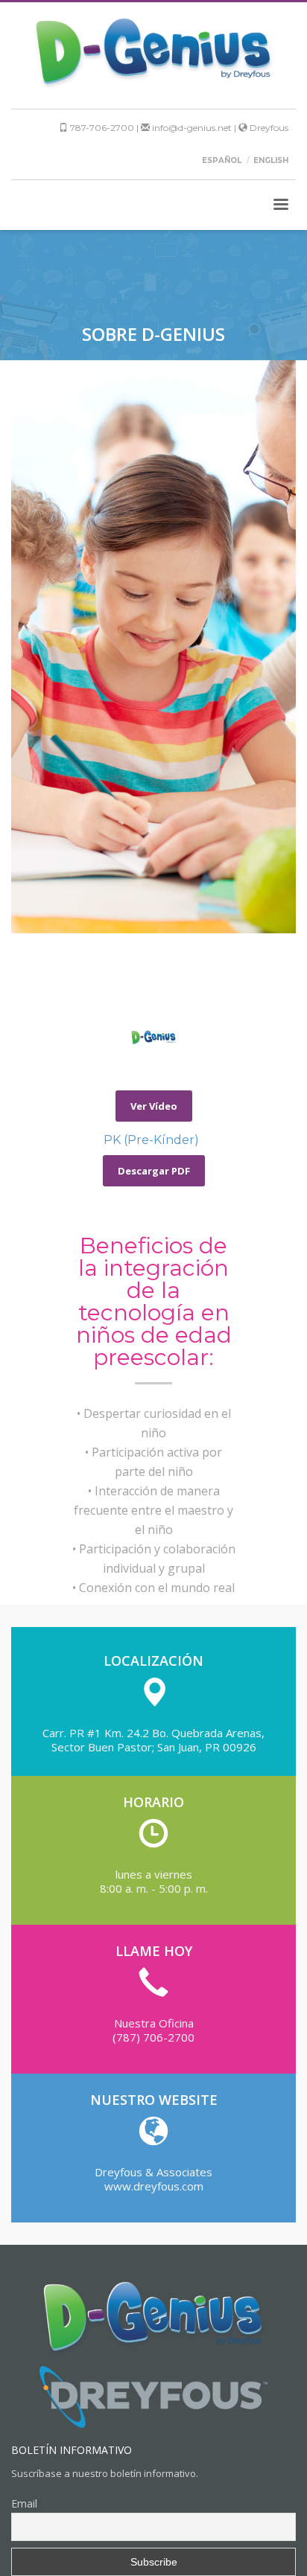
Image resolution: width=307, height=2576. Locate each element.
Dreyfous (268, 128)
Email (24, 2503)
